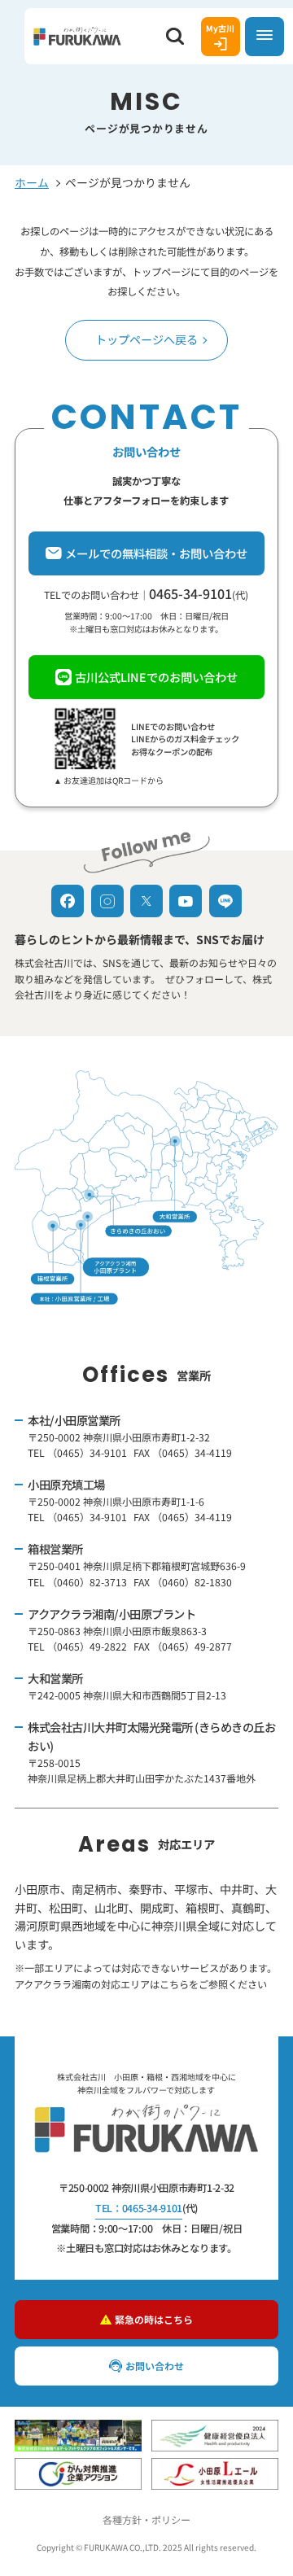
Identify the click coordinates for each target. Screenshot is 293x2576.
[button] (175, 37)
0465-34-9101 (190, 593)
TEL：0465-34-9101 (139, 2208)
